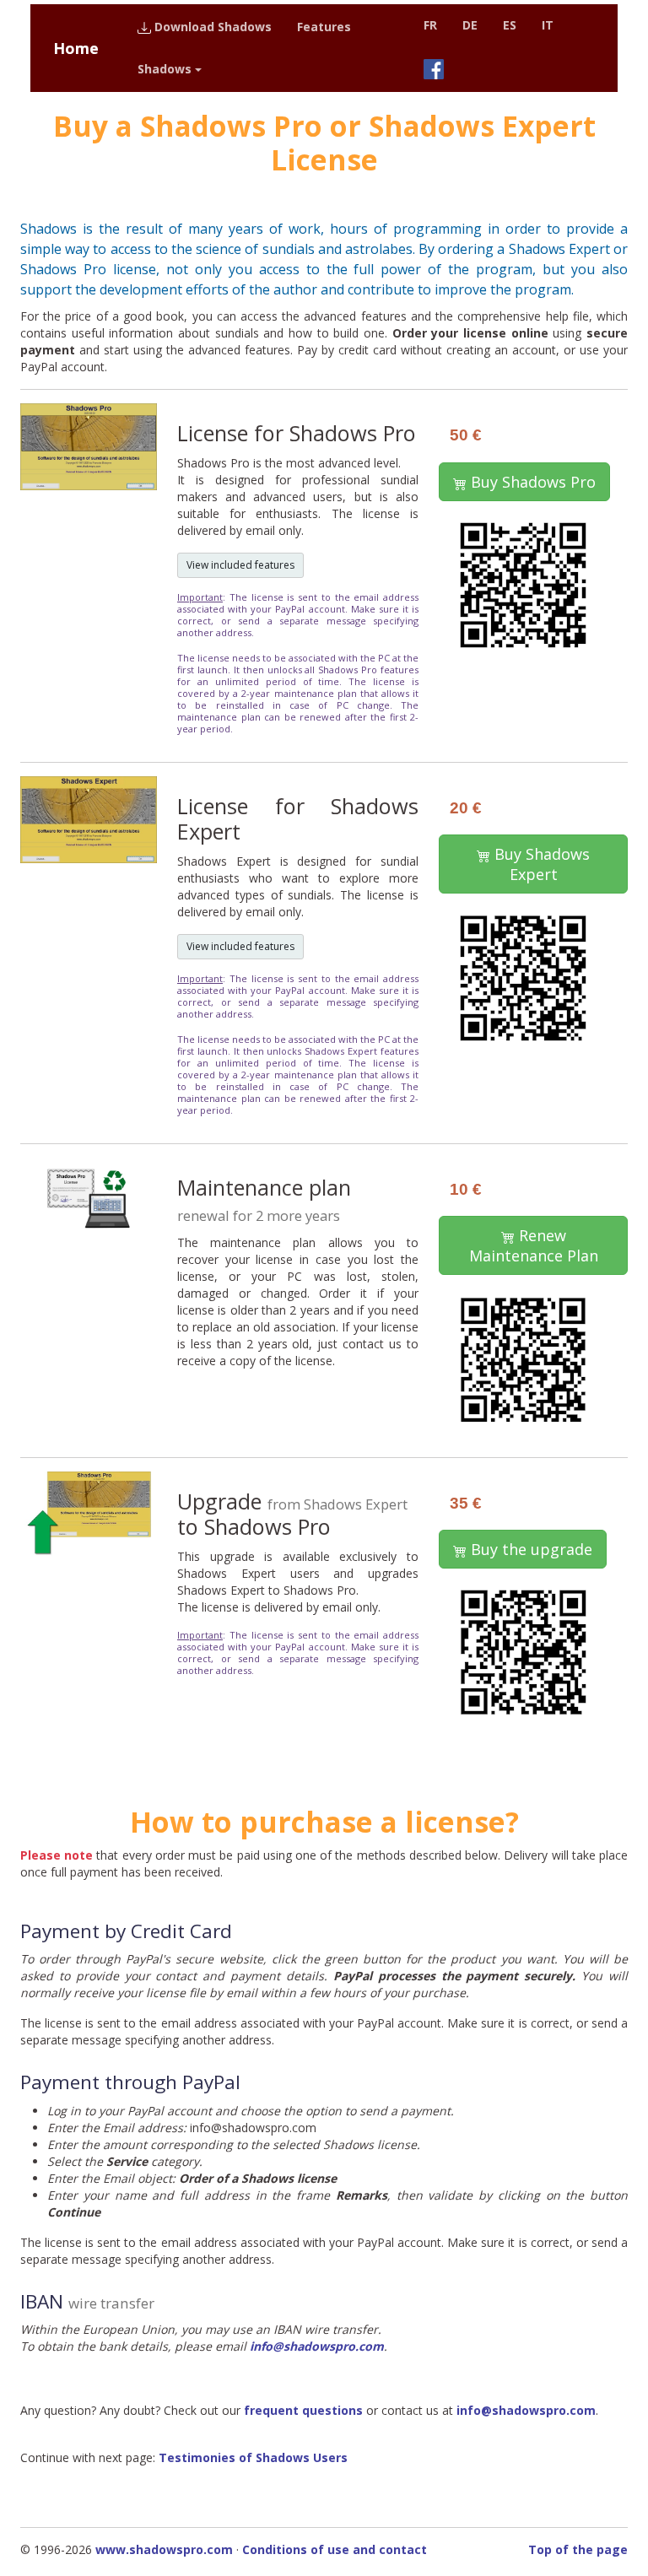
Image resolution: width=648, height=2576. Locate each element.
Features (324, 27)
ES (510, 25)
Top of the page (578, 2549)
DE (470, 25)
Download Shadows (211, 27)
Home (76, 48)
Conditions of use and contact (335, 2549)
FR (430, 25)
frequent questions (303, 2410)
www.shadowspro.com (164, 2549)
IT (548, 25)
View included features (240, 565)
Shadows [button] (165, 69)
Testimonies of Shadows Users (253, 2457)
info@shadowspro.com (317, 2346)
